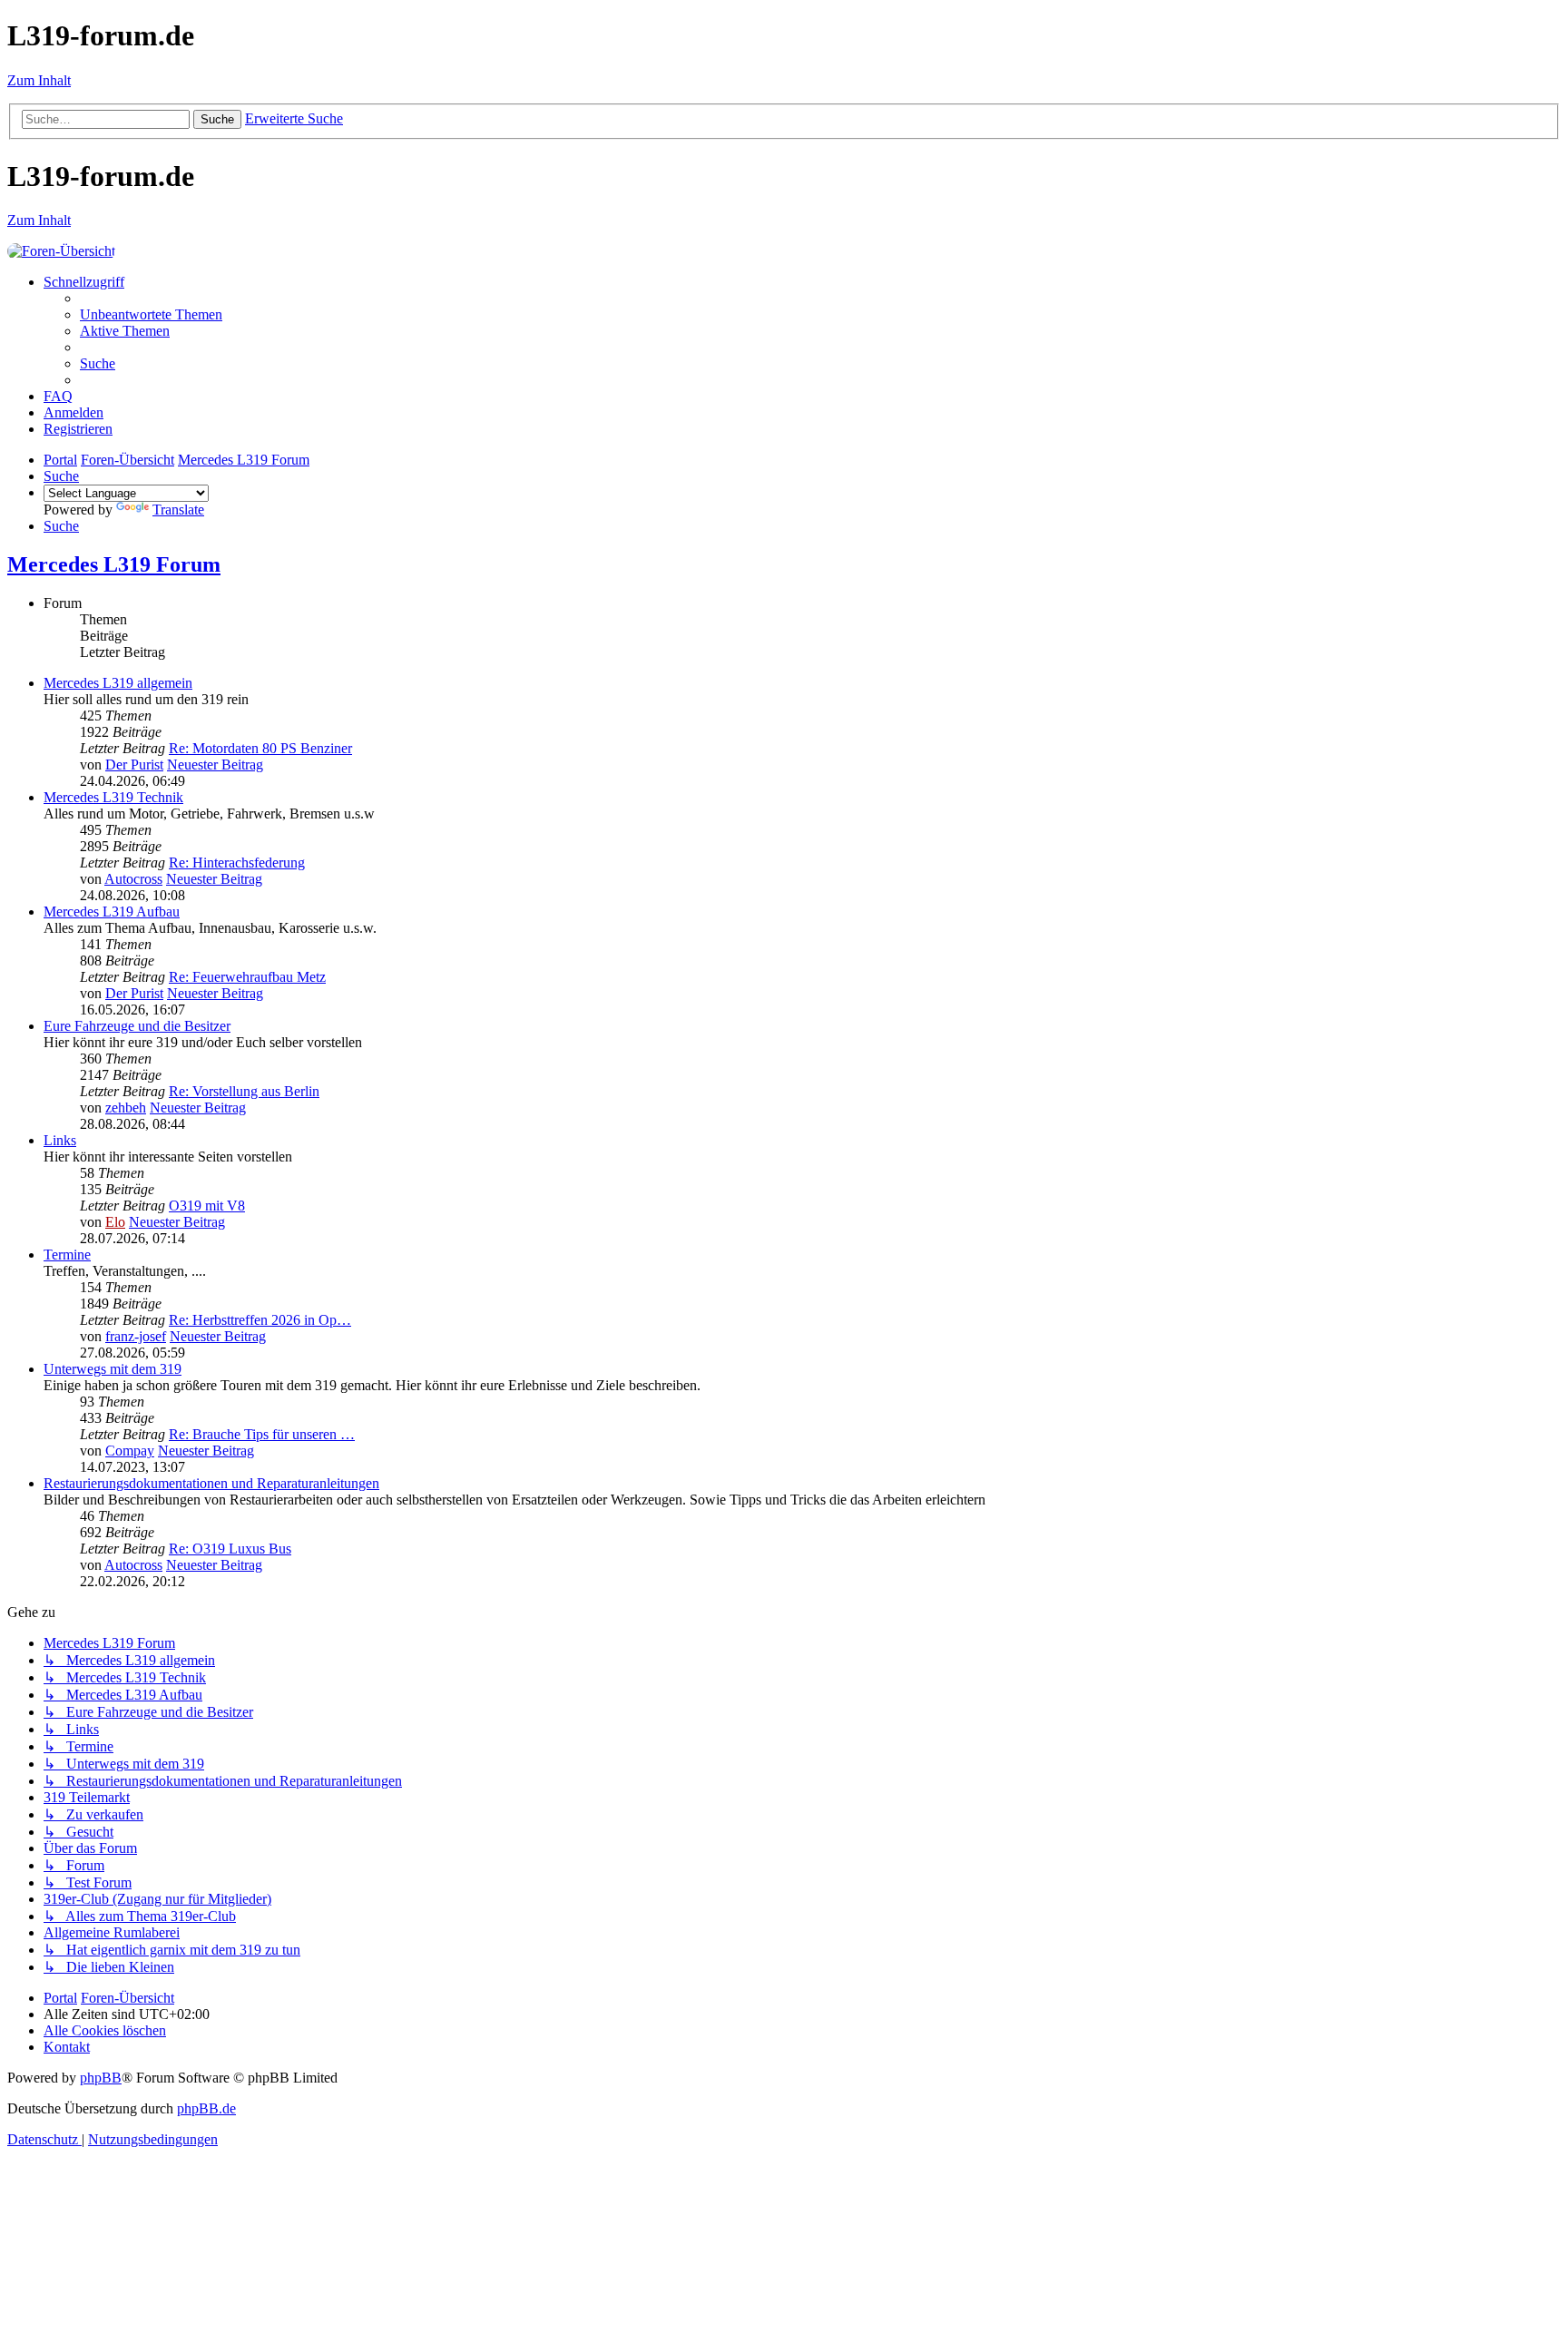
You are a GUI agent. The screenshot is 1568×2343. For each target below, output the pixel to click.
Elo (115, 1222)
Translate (178, 510)
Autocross (133, 879)
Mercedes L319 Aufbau (112, 912)
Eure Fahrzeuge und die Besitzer (137, 1026)
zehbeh (126, 1108)
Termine (67, 1255)
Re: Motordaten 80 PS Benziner (260, 748)
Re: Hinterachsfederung (237, 863)
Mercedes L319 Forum (114, 564)
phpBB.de (206, 2108)
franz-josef (136, 1336)
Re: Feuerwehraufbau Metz (247, 977)
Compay (130, 1451)
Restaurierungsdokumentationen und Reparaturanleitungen (211, 1483)
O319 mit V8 (207, 1206)
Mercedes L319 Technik (113, 797)
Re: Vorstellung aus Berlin (244, 1091)
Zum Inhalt (39, 80)
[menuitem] (151, 314)
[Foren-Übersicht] (61, 251)
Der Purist (134, 765)
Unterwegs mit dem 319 (113, 1369)
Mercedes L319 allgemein (118, 683)
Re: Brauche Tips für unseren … (262, 1434)
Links (60, 1140)
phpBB (101, 2078)
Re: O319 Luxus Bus (230, 1549)
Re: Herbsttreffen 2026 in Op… (260, 1320)
